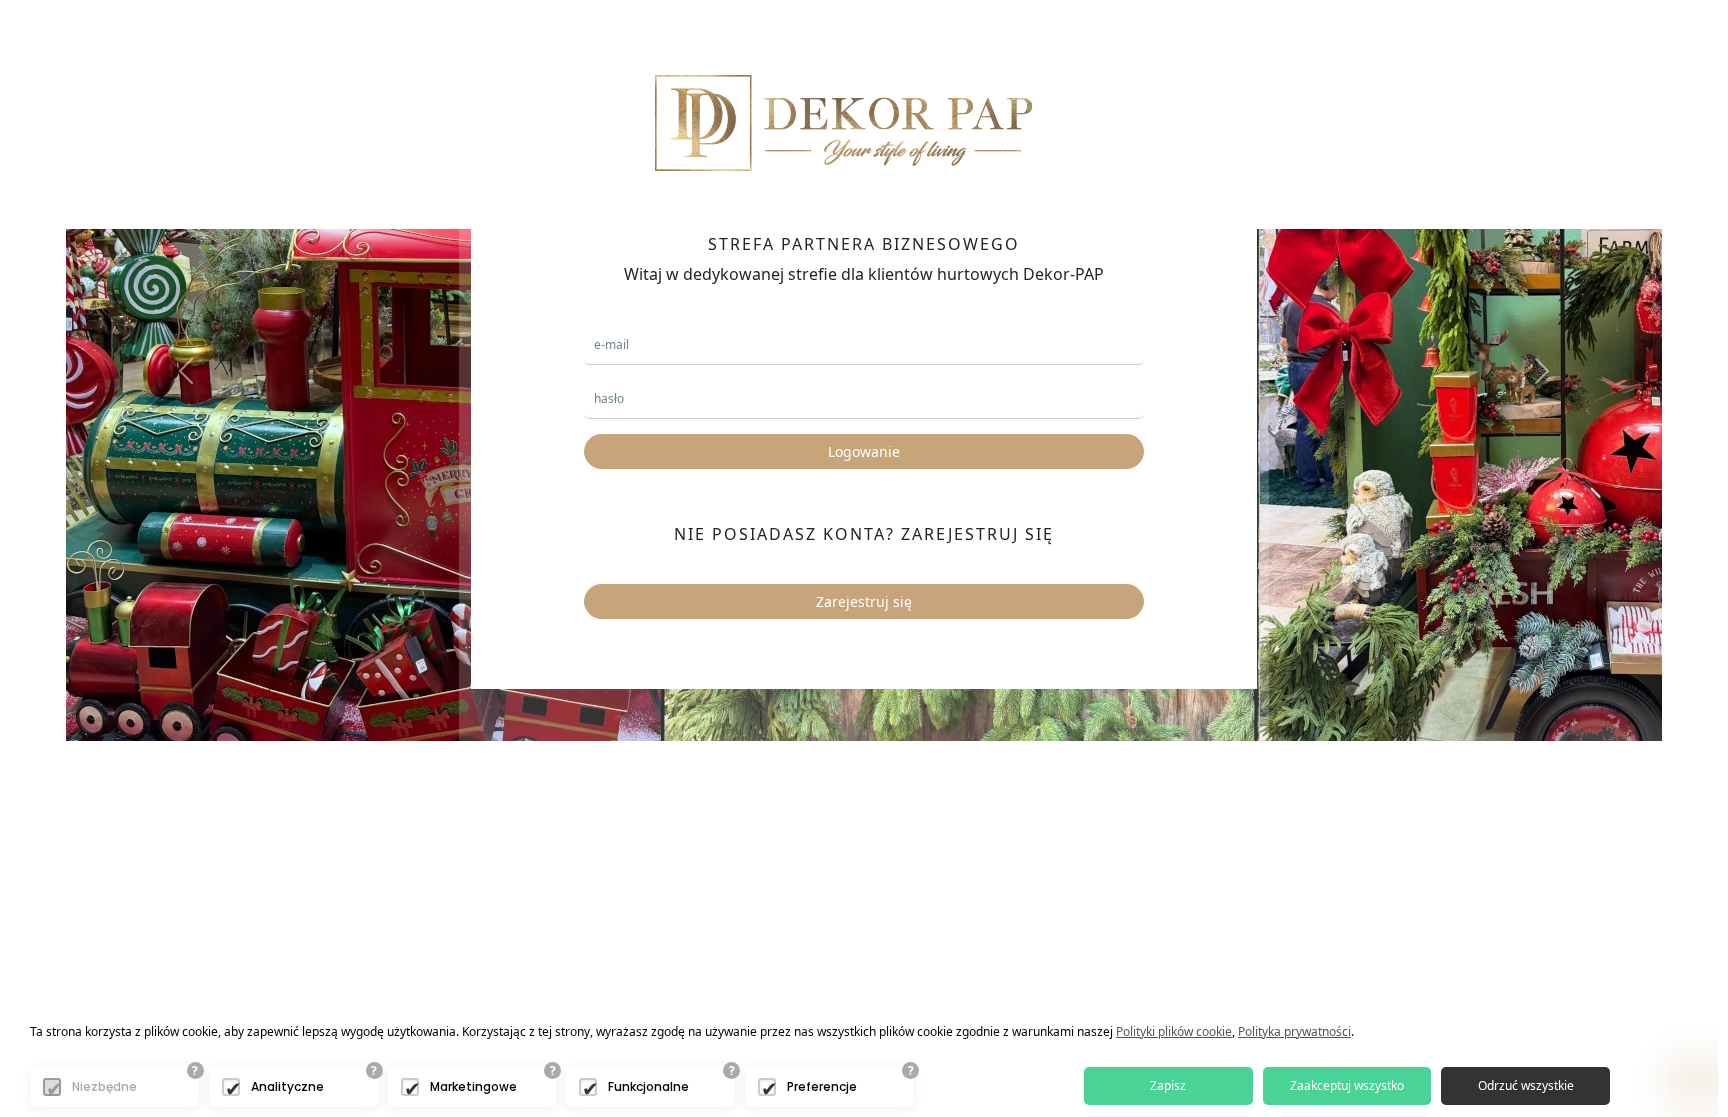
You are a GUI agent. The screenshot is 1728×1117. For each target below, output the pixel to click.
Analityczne (287, 1086)
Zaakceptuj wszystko (1347, 1085)
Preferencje (822, 1086)
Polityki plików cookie (1174, 1031)
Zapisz (1168, 1085)
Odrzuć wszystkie (1526, 1085)
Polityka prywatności (1294, 1031)
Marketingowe (473, 1086)
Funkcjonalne (648, 1086)
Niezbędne (104, 1086)
